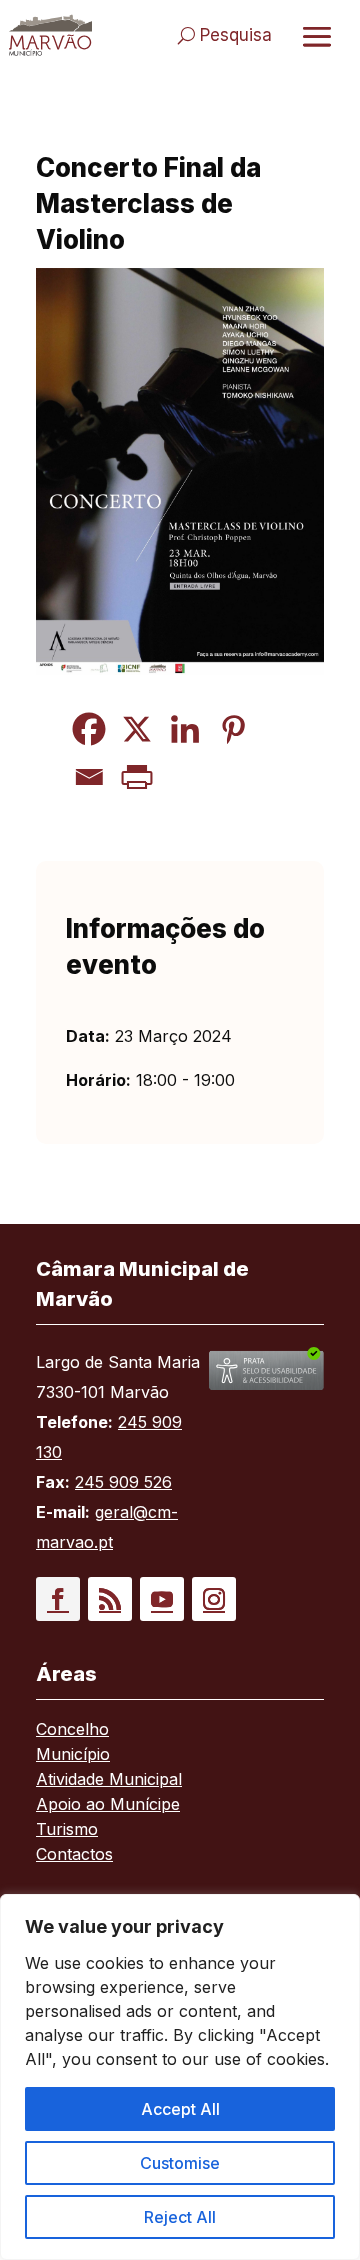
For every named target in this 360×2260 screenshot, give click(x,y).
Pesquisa (236, 35)
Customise (180, 2163)
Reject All (180, 2217)
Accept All (180, 2109)
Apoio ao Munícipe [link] (108, 1805)
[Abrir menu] (317, 36)
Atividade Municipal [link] (109, 1780)
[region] (180, 2077)
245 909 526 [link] (123, 1482)
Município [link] (73, 1755)
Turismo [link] (67, 1830)
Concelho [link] (72, 1730)
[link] (50, 35)
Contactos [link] (74, 1855)
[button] (58, 1599)
